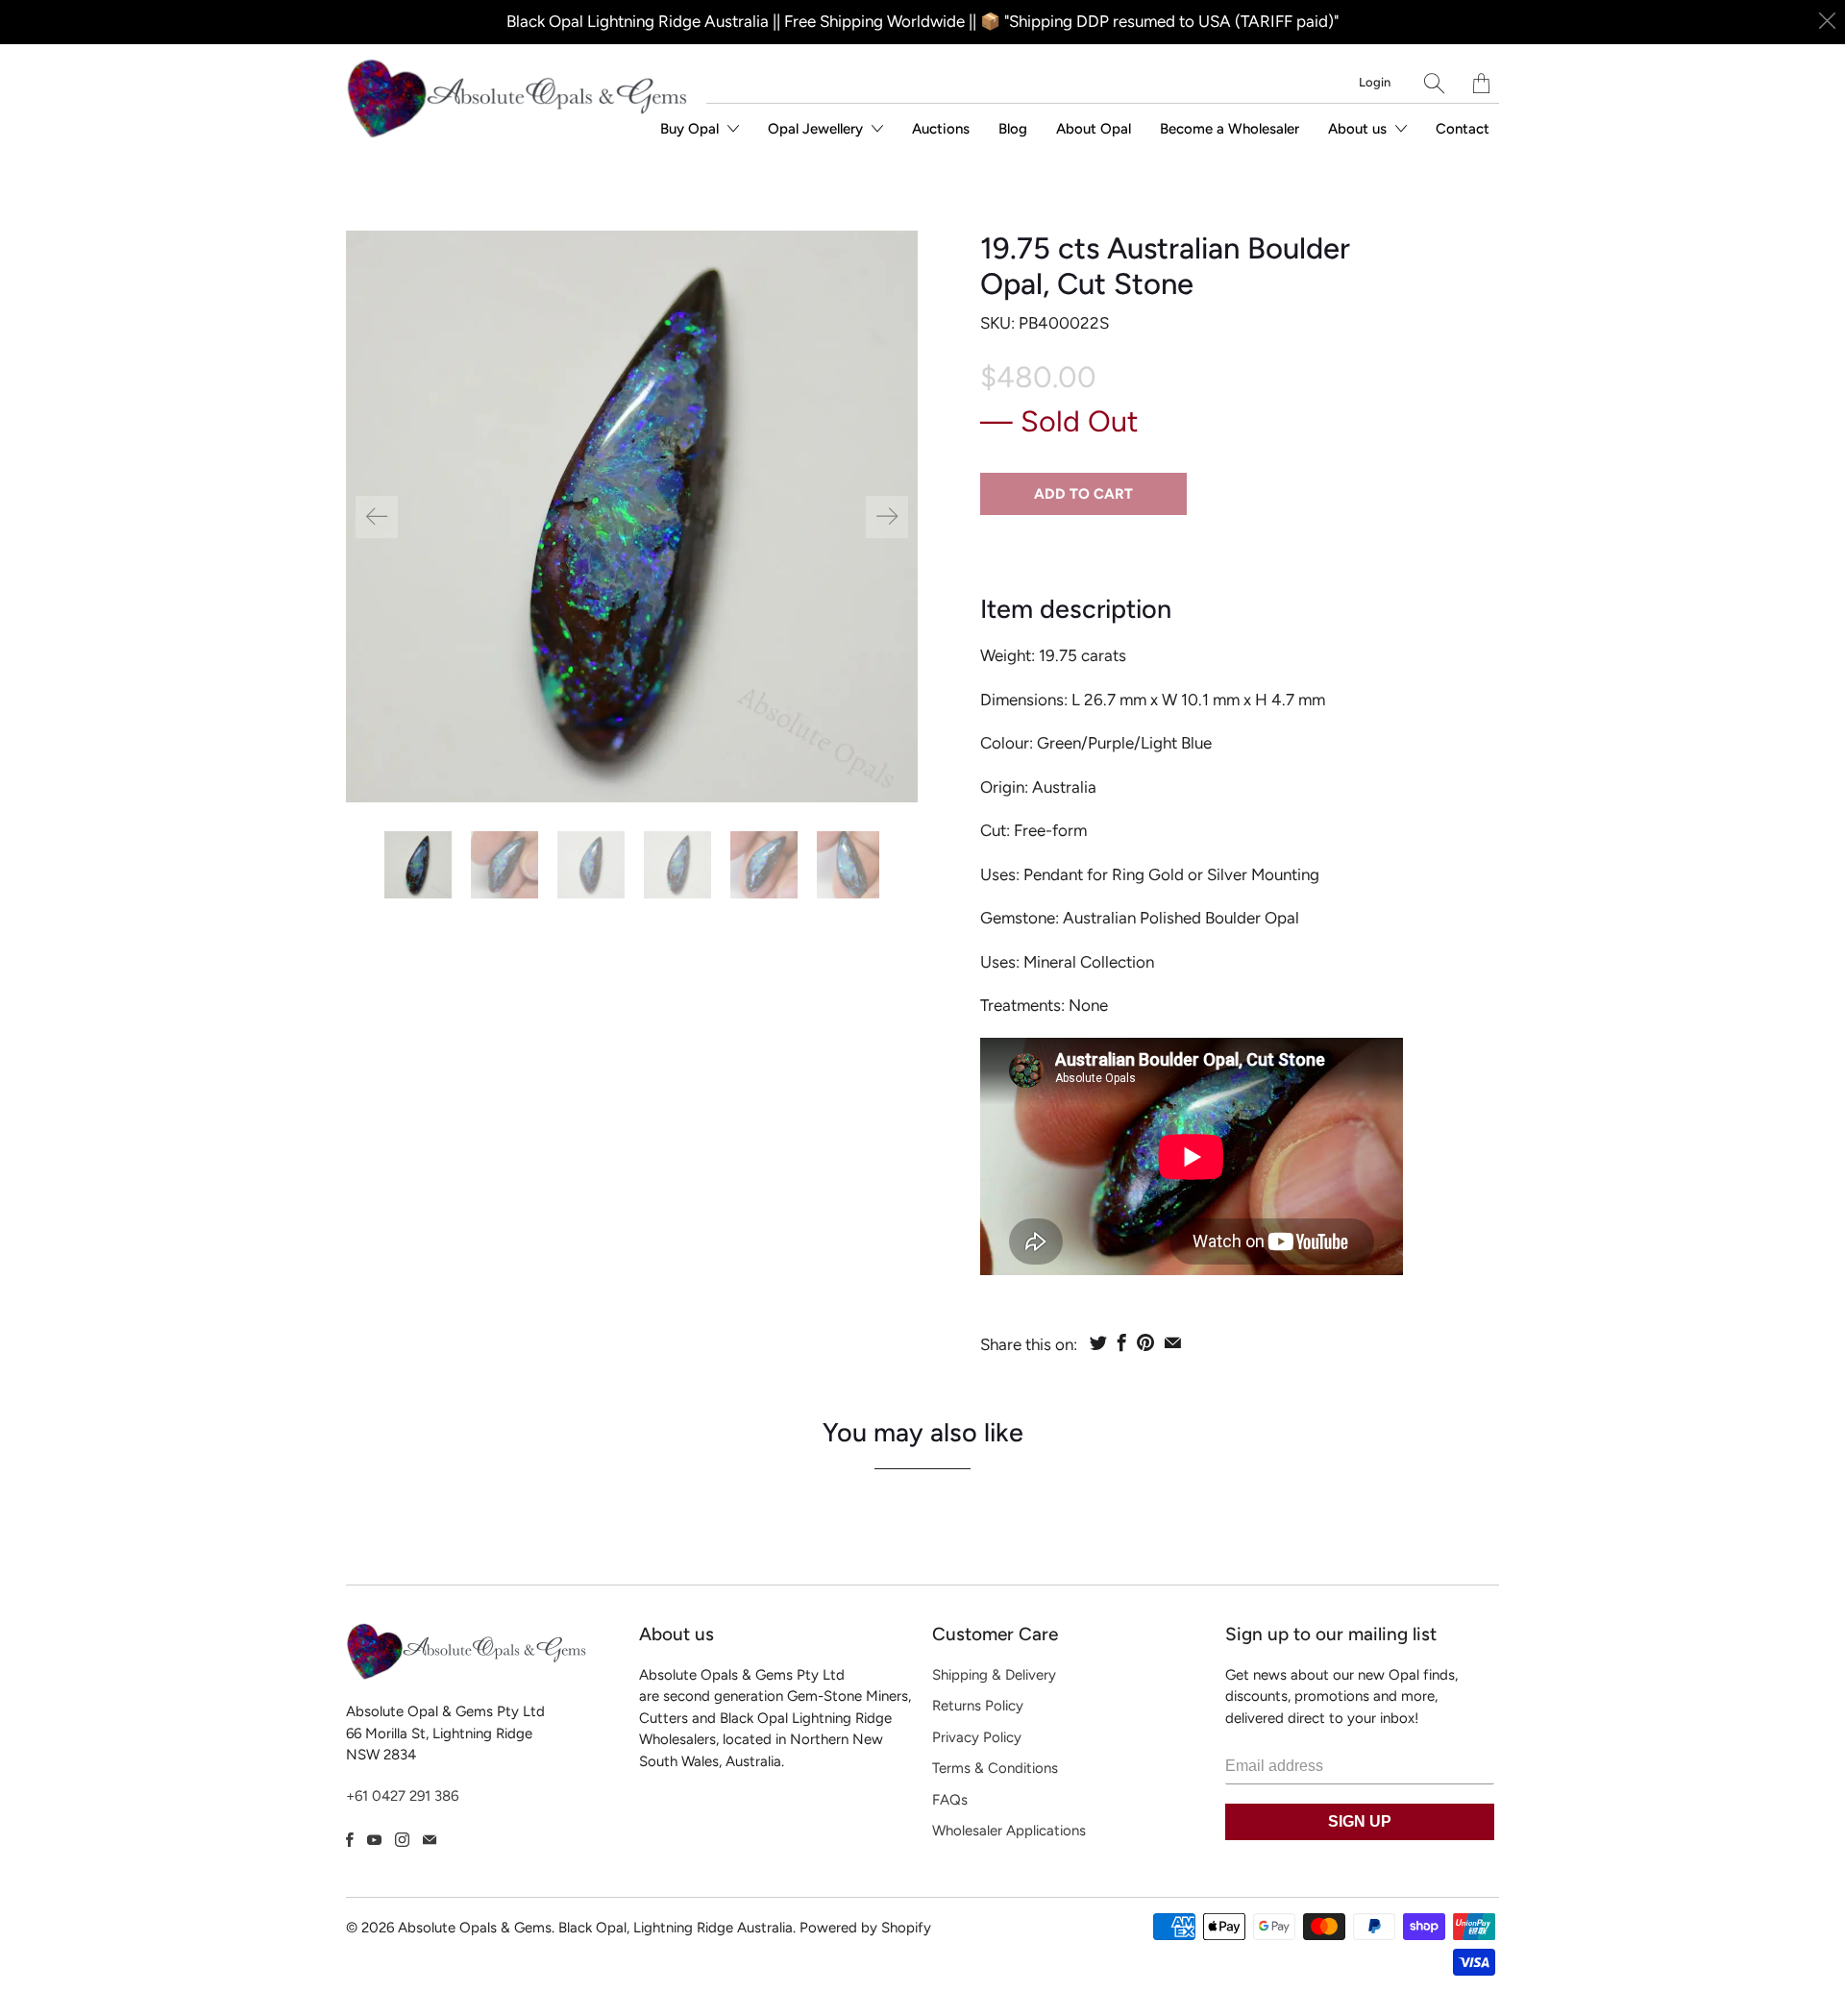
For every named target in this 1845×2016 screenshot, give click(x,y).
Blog (1013, 129)
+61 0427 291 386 (402, 1796)
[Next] (887, 517)
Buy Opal (691, 129)
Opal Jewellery (817, 129)
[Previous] (377, 517)
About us (1359, 129)
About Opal (1094, 129)
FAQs (950, 1800)
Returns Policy (978, 1706)
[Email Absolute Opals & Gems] (430, 1840)
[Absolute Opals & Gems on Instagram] (402, 1840)
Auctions (941, 129)
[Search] (1434, 83)
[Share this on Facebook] (1122, 1342)
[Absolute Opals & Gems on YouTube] (374, 1840)
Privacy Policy (977, 1737)
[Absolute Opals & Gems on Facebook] (350, 1840)
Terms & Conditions (995, 1768)
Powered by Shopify (865, 1928)
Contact (1463, 129)
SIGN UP (1360, 1821)
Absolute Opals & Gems (475, 1928)
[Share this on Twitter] (1098, 1342)
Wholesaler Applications (1009, 1831)
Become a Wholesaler (1230, 129)
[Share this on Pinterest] (1145, 1342)
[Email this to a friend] (1173, 1342)
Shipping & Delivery (994, 1675)
